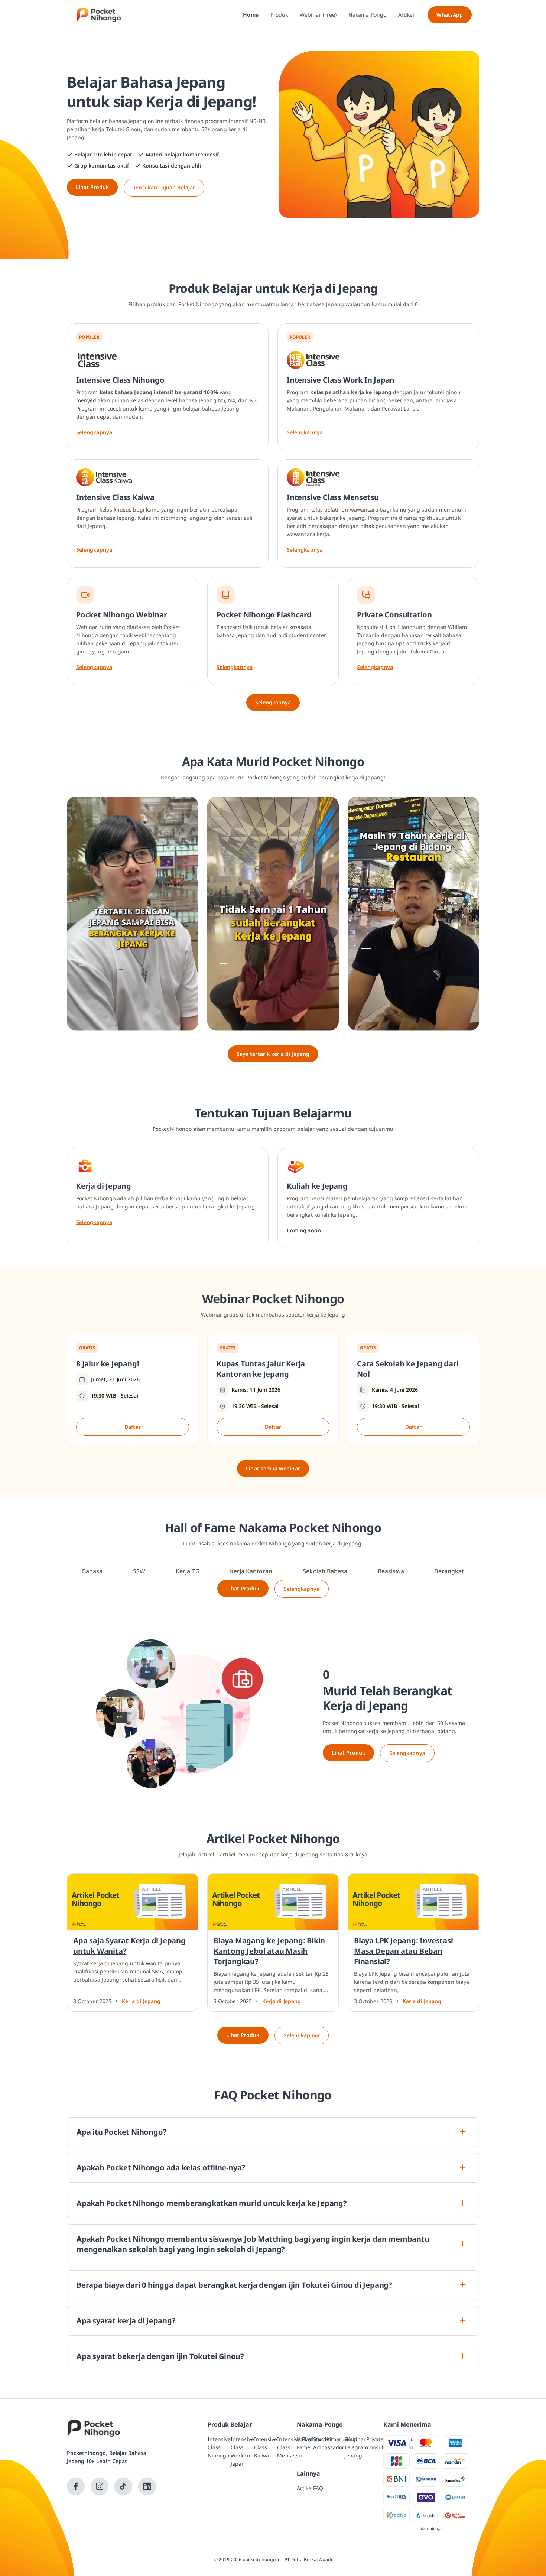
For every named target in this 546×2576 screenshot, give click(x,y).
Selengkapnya (94, 432)
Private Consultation (382, 2443)
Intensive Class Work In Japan (242, 2451)
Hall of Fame (305, 2443)
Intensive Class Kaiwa (266, 2447)
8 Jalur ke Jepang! (108, 1364)
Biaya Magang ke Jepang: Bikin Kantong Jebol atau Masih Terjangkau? (269, 1951)
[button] (133, 914)
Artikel (305, 2488)
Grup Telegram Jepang (356, 2447)
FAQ (318, 2488)
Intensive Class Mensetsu (290, 2447)
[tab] (92, 1571)
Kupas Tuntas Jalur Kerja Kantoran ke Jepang (261, 1369)
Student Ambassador (329, 2443)
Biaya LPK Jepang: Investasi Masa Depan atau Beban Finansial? (404, 1951)
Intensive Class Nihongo (219, 2447)
